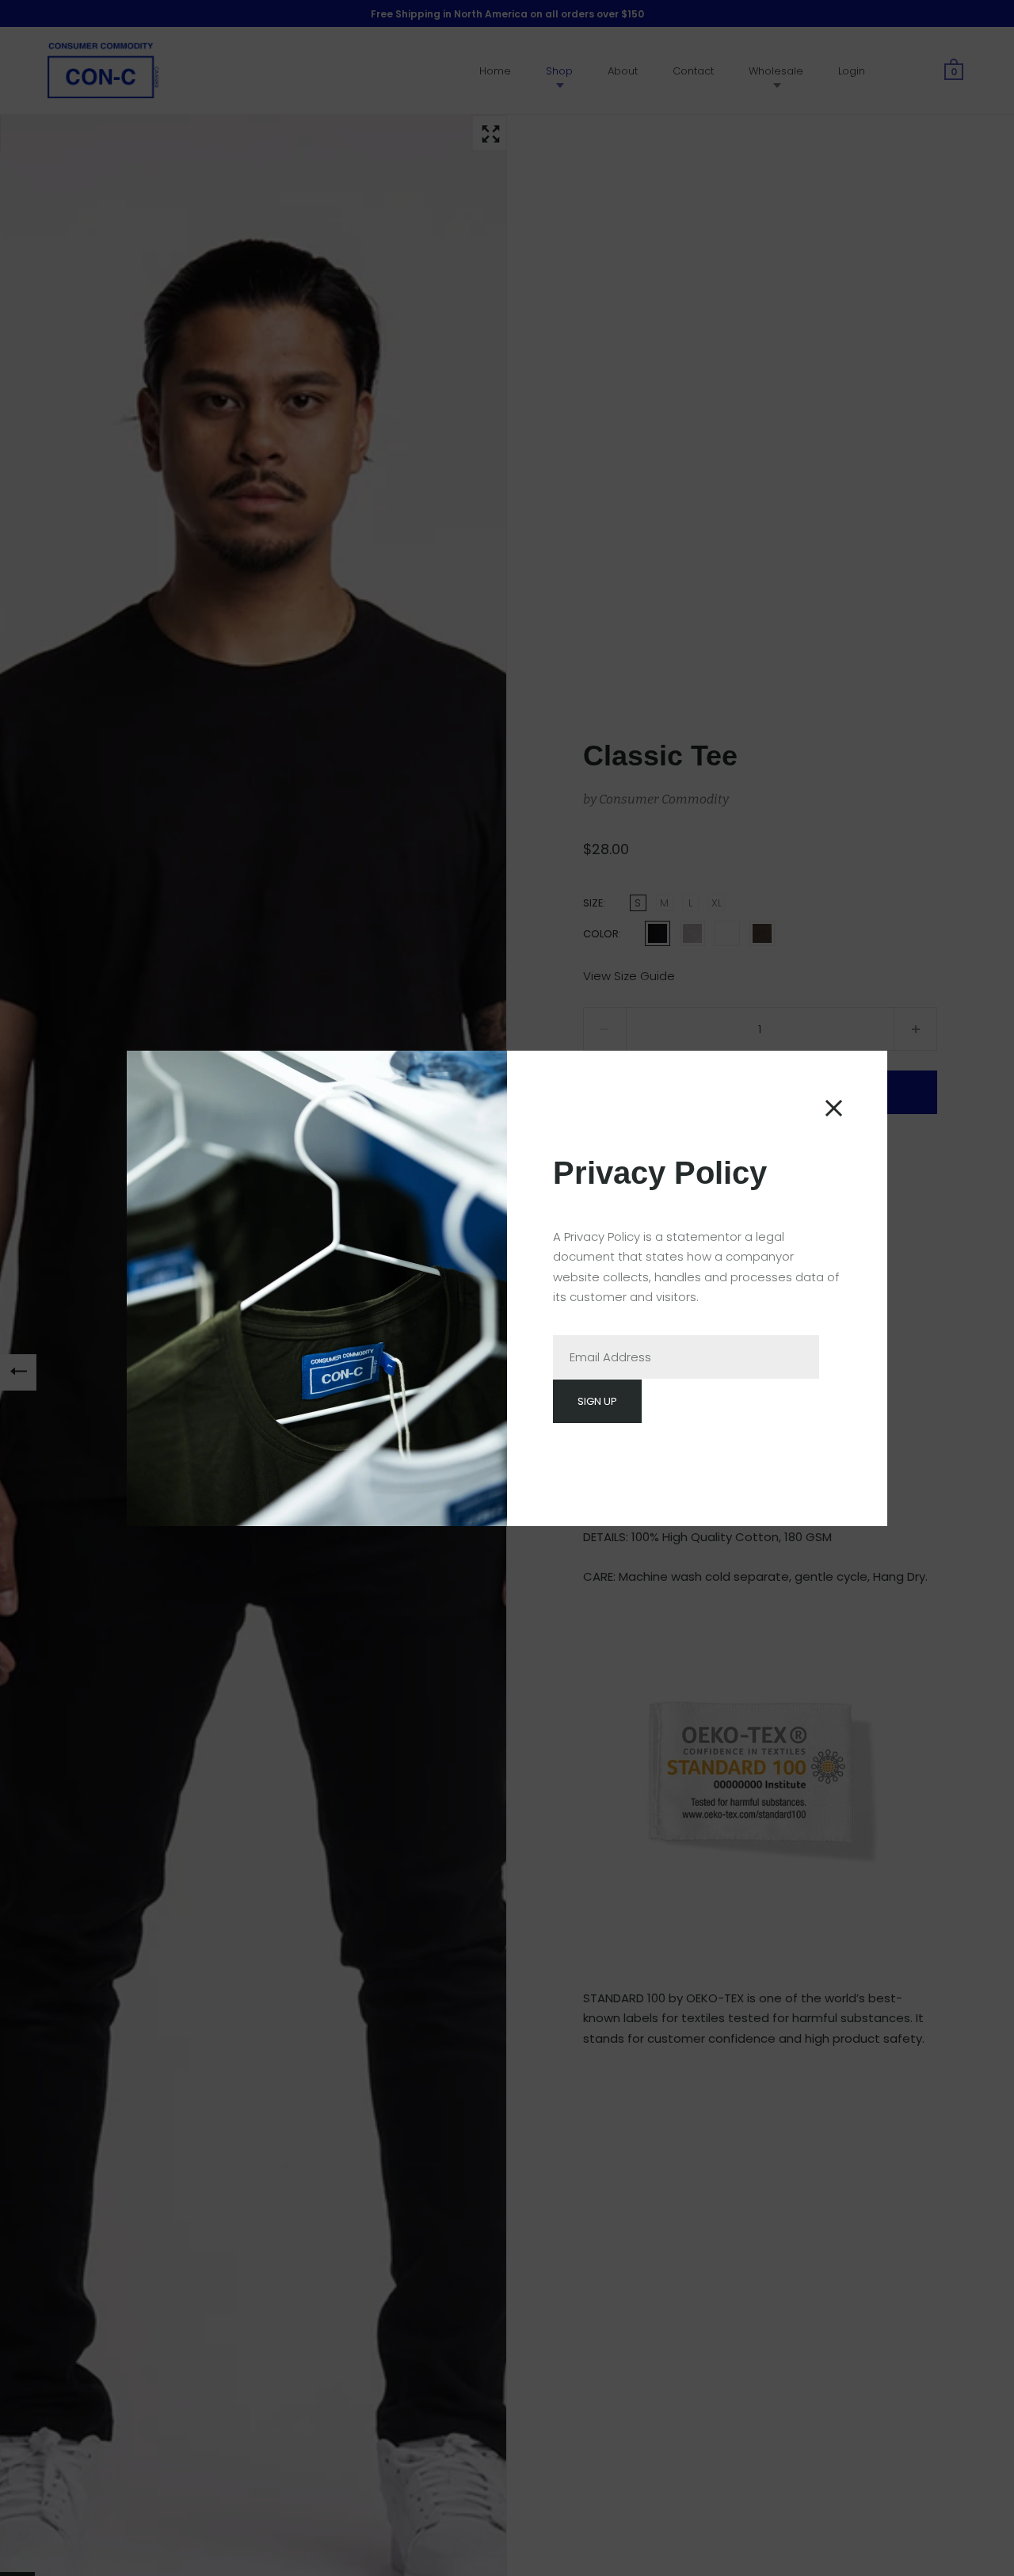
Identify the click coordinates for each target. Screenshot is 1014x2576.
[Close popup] (834, 1108)
